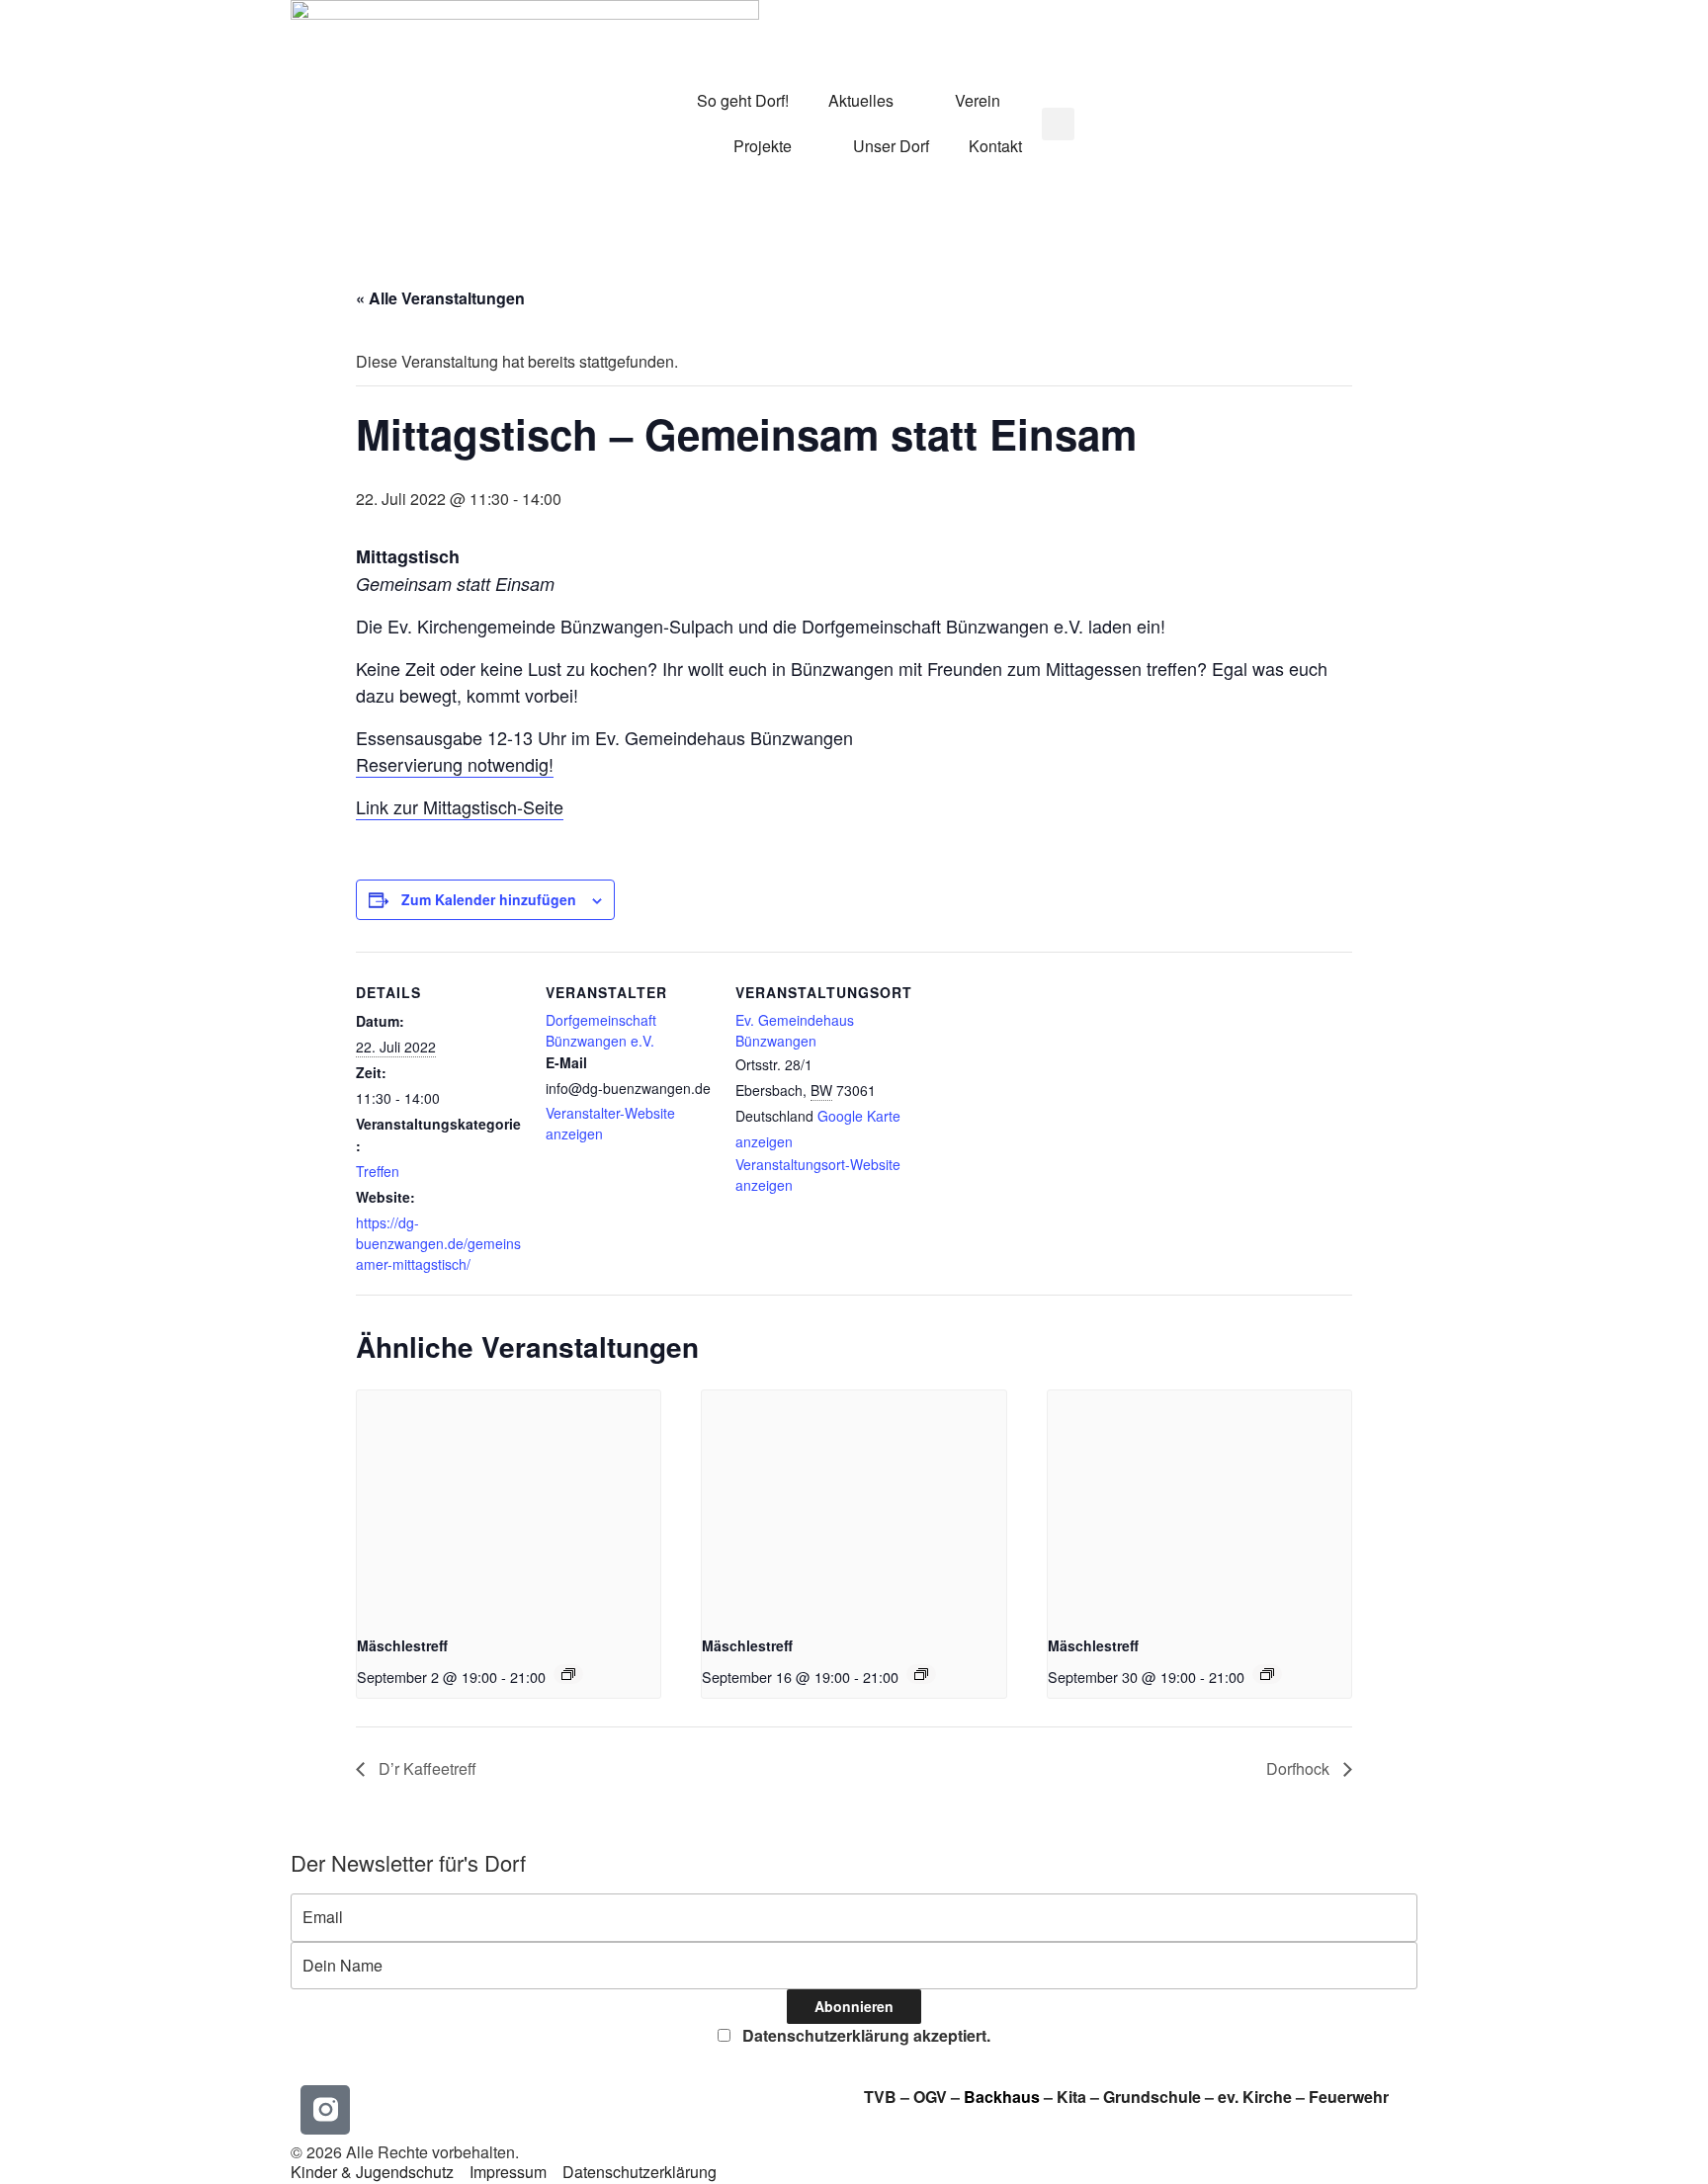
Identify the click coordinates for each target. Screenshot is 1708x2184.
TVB (880, 2097)
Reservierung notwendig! (455, 764)
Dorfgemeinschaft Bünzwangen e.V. (601, 1030)
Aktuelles (861, 100)
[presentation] (509, 1504)
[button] (1058, 124)
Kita (1073, 2097)
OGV (930, 2097)
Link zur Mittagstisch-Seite (460, 806)
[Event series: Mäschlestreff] (568, 1674)
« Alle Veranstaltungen (440, 298)
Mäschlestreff (402, 1645)
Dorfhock (1300, 1768)
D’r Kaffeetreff (426, 1768)
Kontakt (995, 146)
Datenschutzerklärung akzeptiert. (864, 2035)
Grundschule (1152, 2097)
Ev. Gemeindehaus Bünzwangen (795, 1030)
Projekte (763, 146)
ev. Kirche (1255, 2097)
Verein (978, 100)
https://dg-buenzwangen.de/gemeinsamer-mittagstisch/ (438, 1243)
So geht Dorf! (743, 100)
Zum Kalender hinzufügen (489, 899)
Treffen (378, 1171)
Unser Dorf (891, 146)
